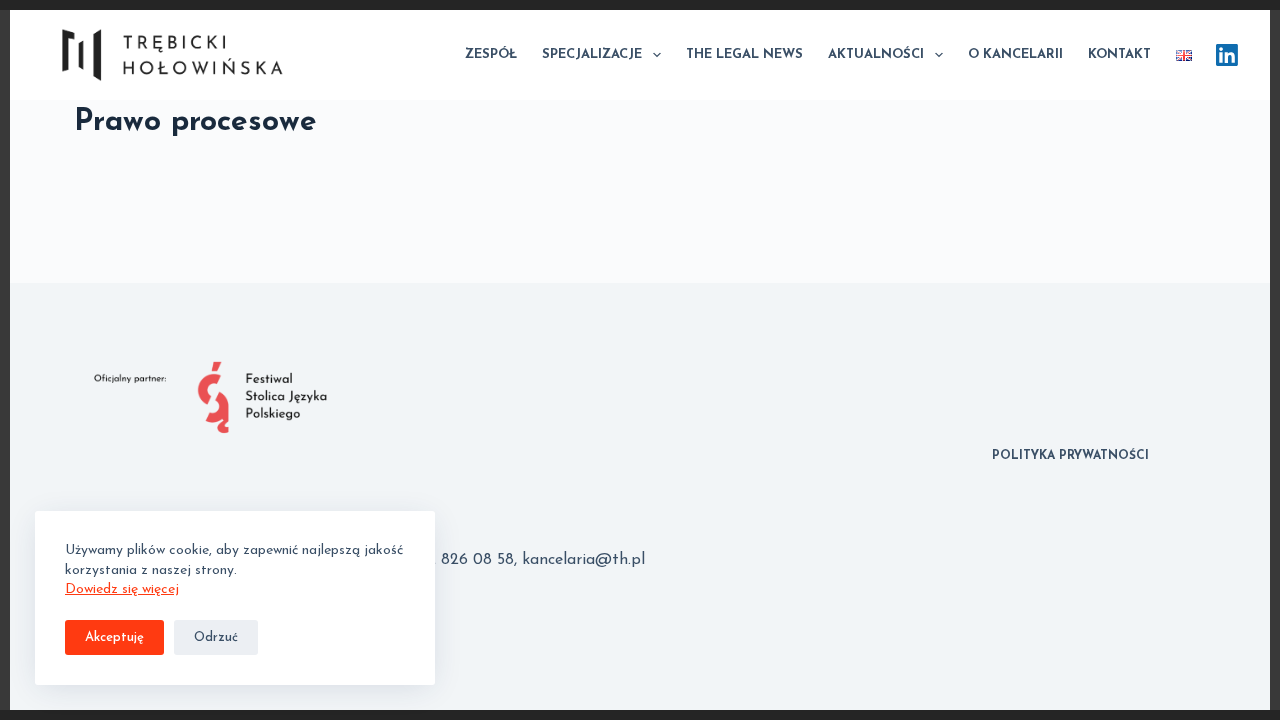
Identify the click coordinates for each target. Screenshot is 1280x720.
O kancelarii (1015, 54)
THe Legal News (744, 54)
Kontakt (1119, 54)
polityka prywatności (1070, 456)
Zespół (491, 54)
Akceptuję (114, 637)
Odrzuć (216, 637)
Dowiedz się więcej (122, 589)
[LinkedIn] (1227, 55)
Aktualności (876, 54)
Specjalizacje (592, 54)
